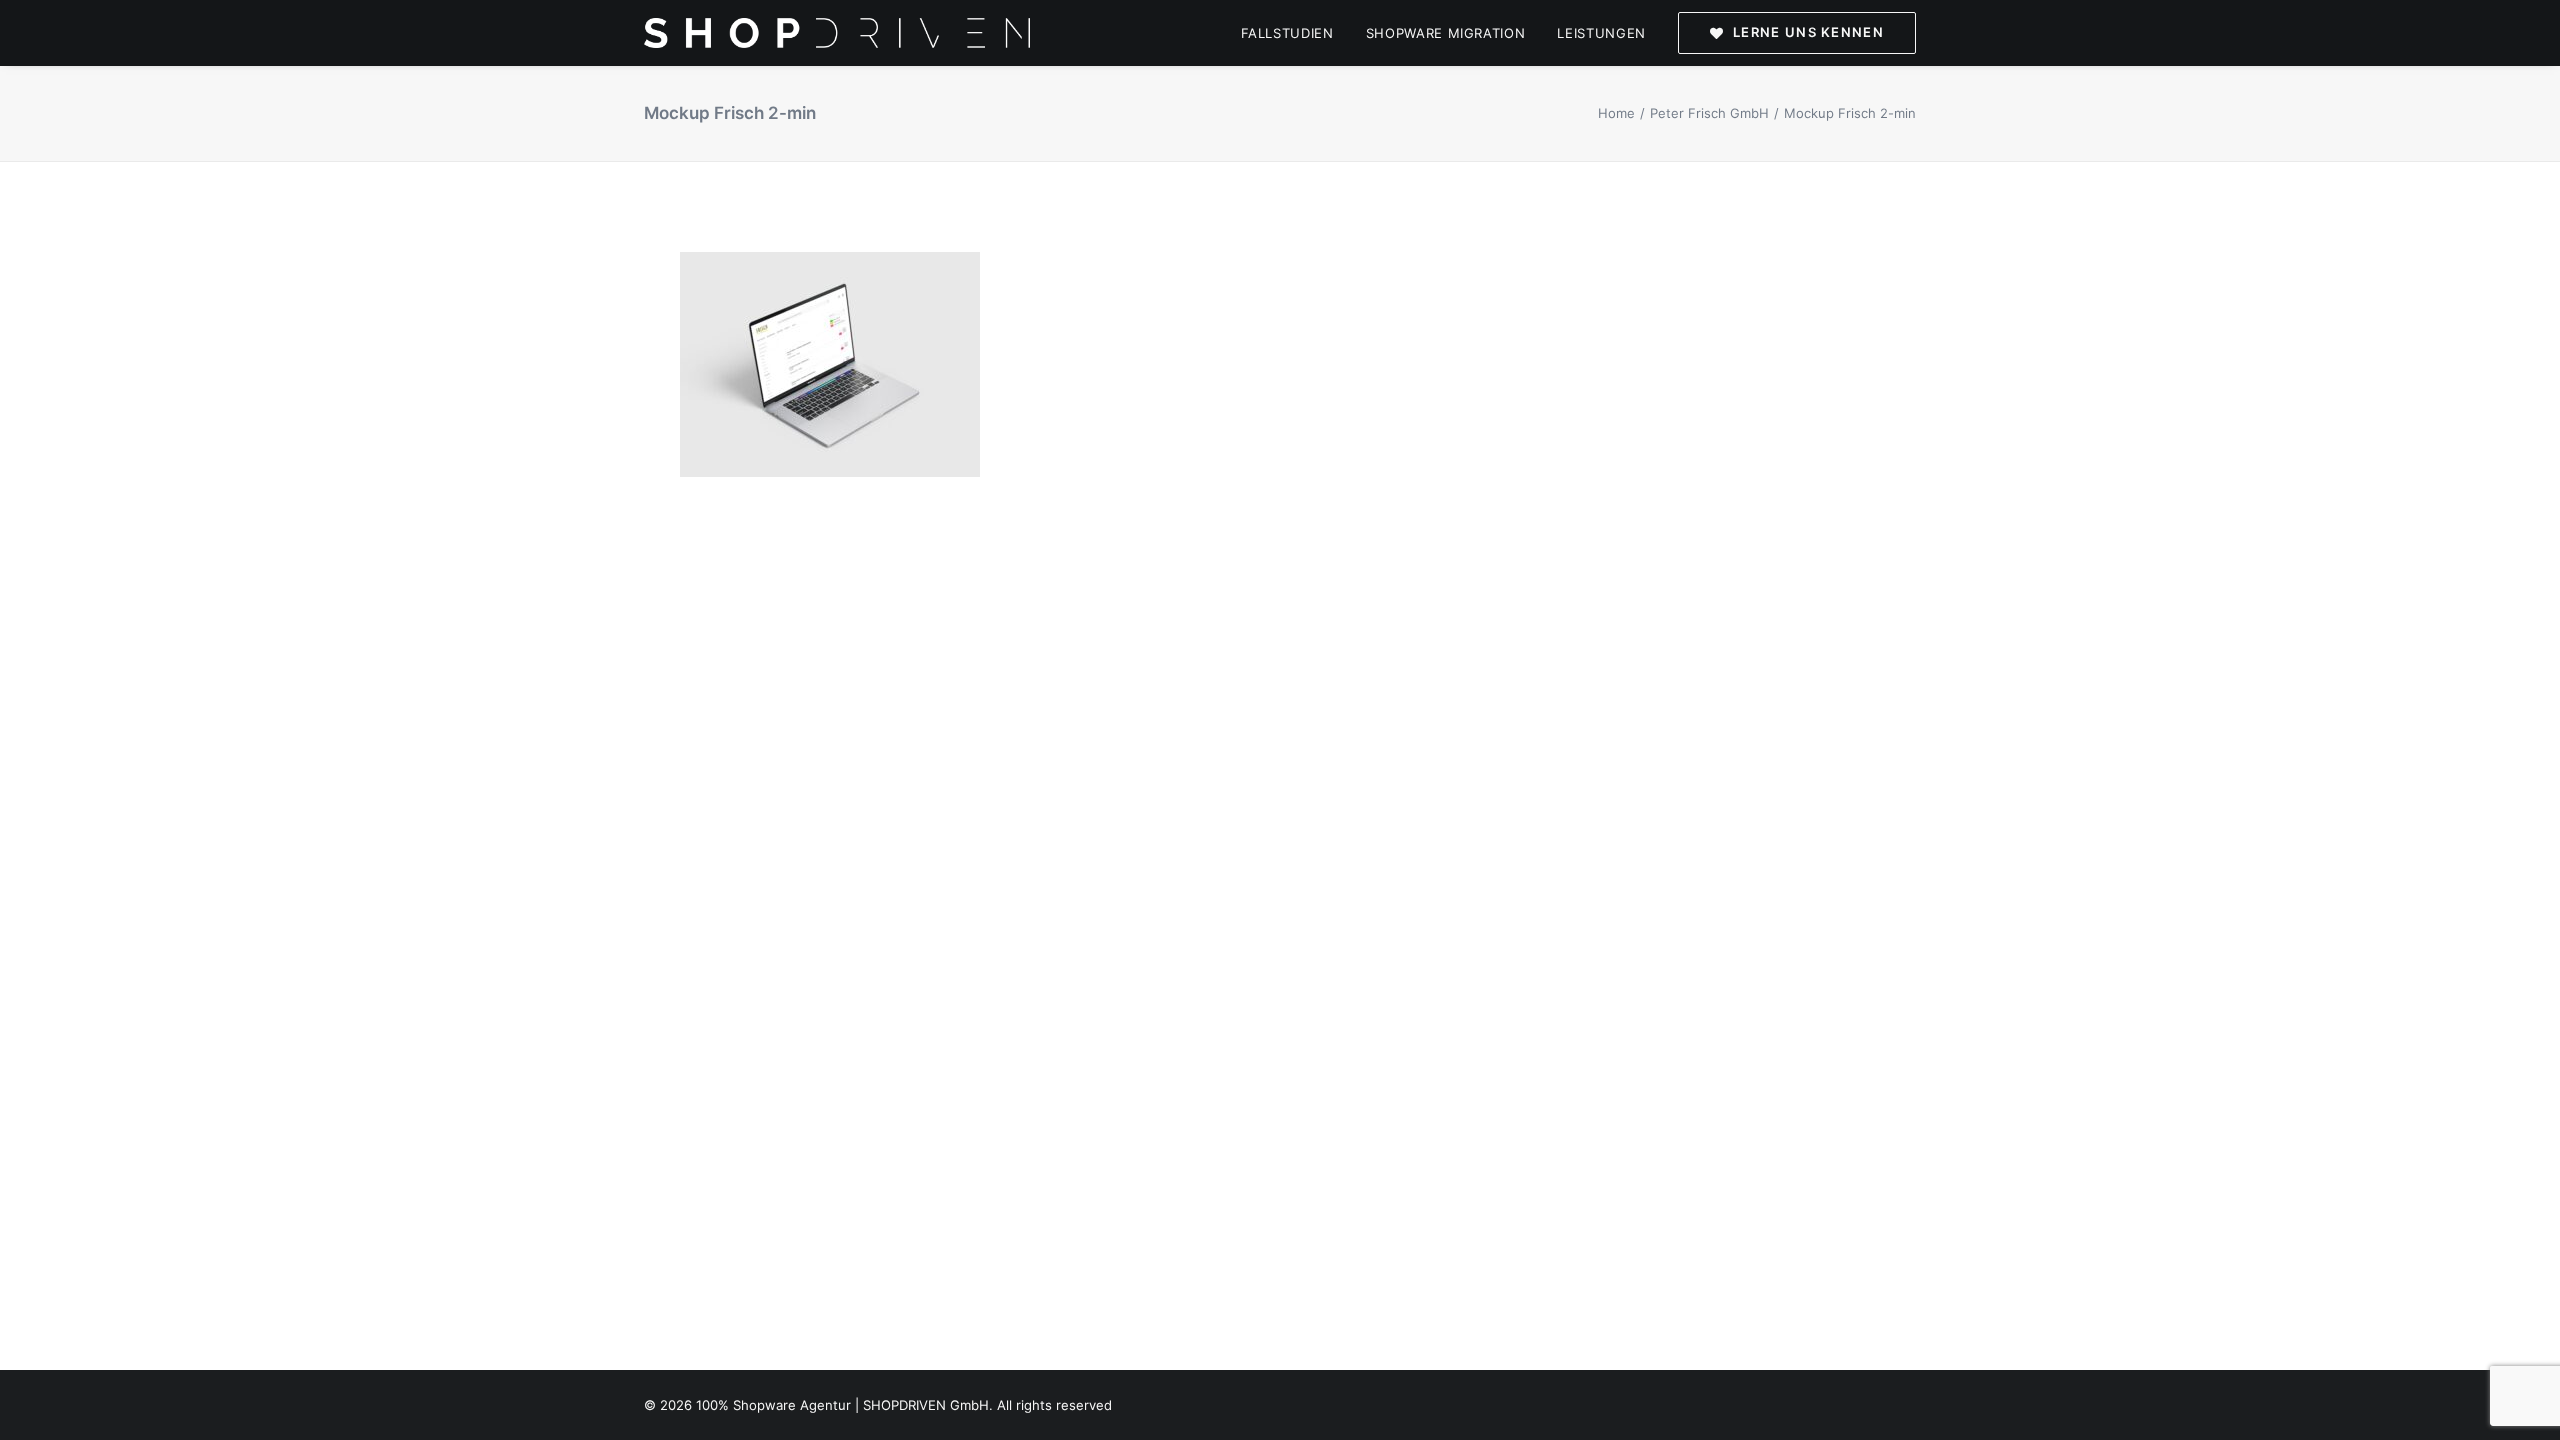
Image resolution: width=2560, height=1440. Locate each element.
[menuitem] (1294, 33)
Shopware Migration (1446, 33)
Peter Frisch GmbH (1709, 113)
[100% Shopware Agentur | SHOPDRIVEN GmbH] (837, 33)
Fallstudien (1287, 33)
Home (1616, 113)
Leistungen (1601, 33)
